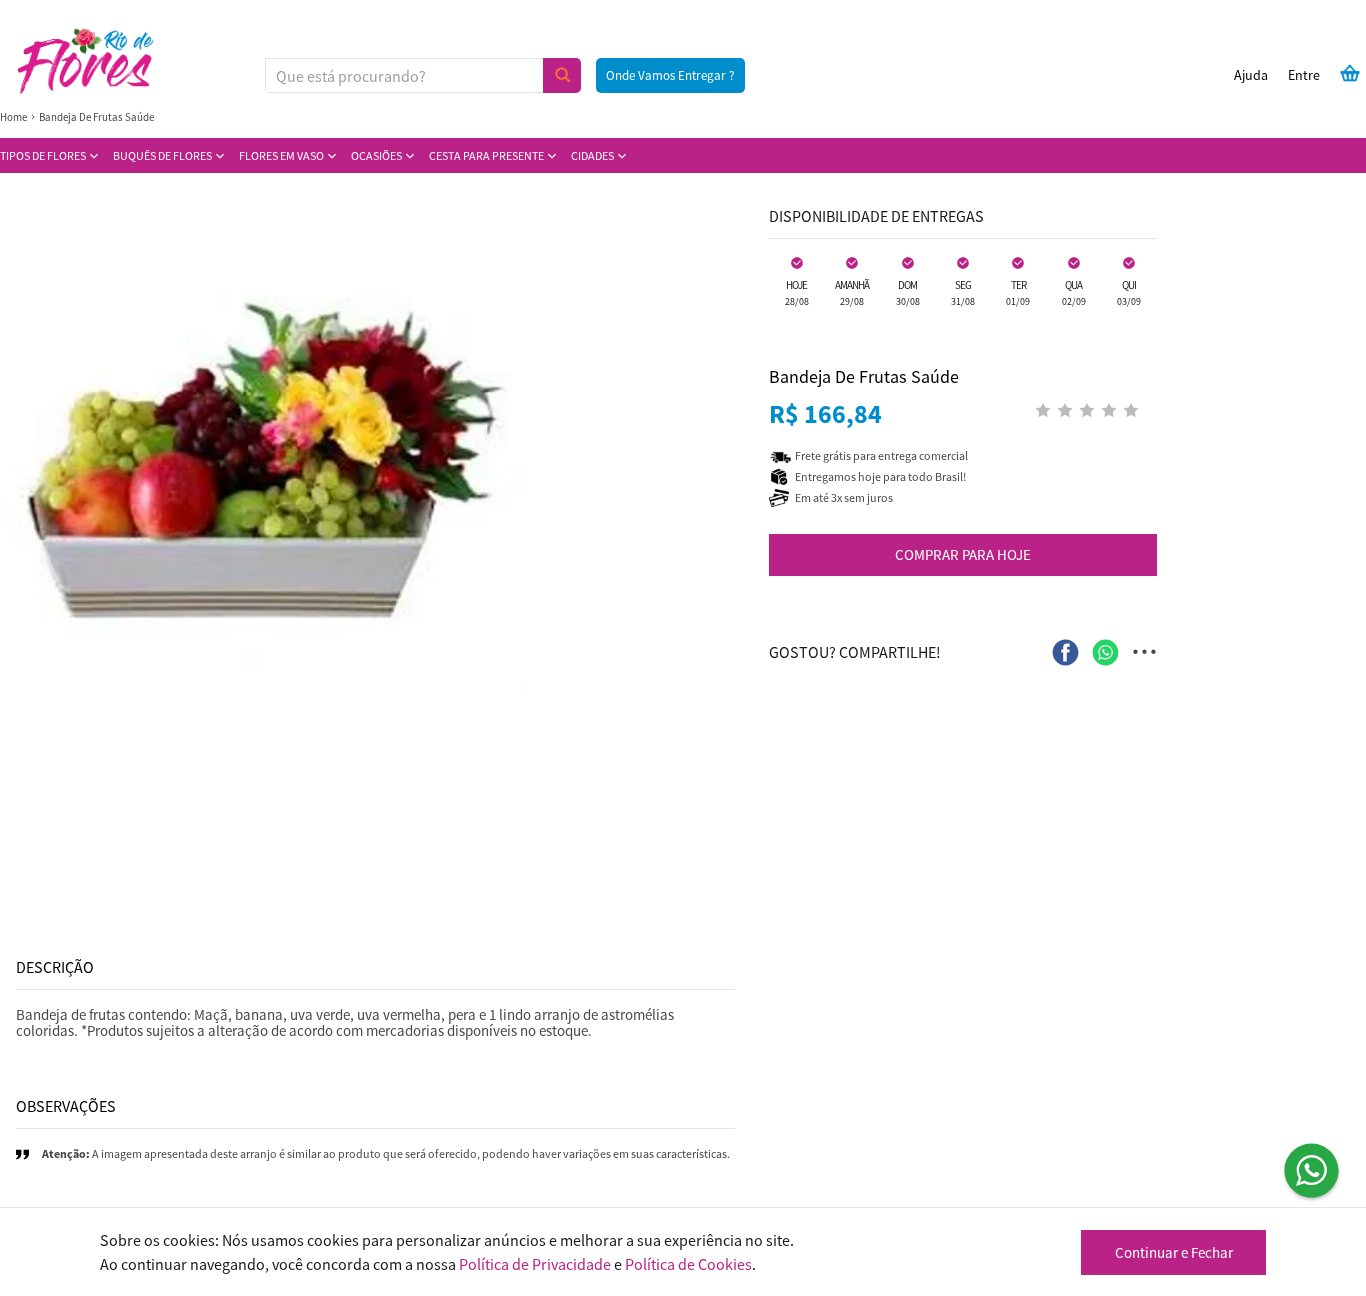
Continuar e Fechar (1174, 1252)
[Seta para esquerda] (20, 450)
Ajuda (1251, 75)
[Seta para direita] (731, 450)
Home (13, 117)
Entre (1304, 75)
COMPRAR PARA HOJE (963, 554)
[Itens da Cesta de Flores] (1350, 73)
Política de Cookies (688, 1264)
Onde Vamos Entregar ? (670, 75)
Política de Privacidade (535, 1264)
